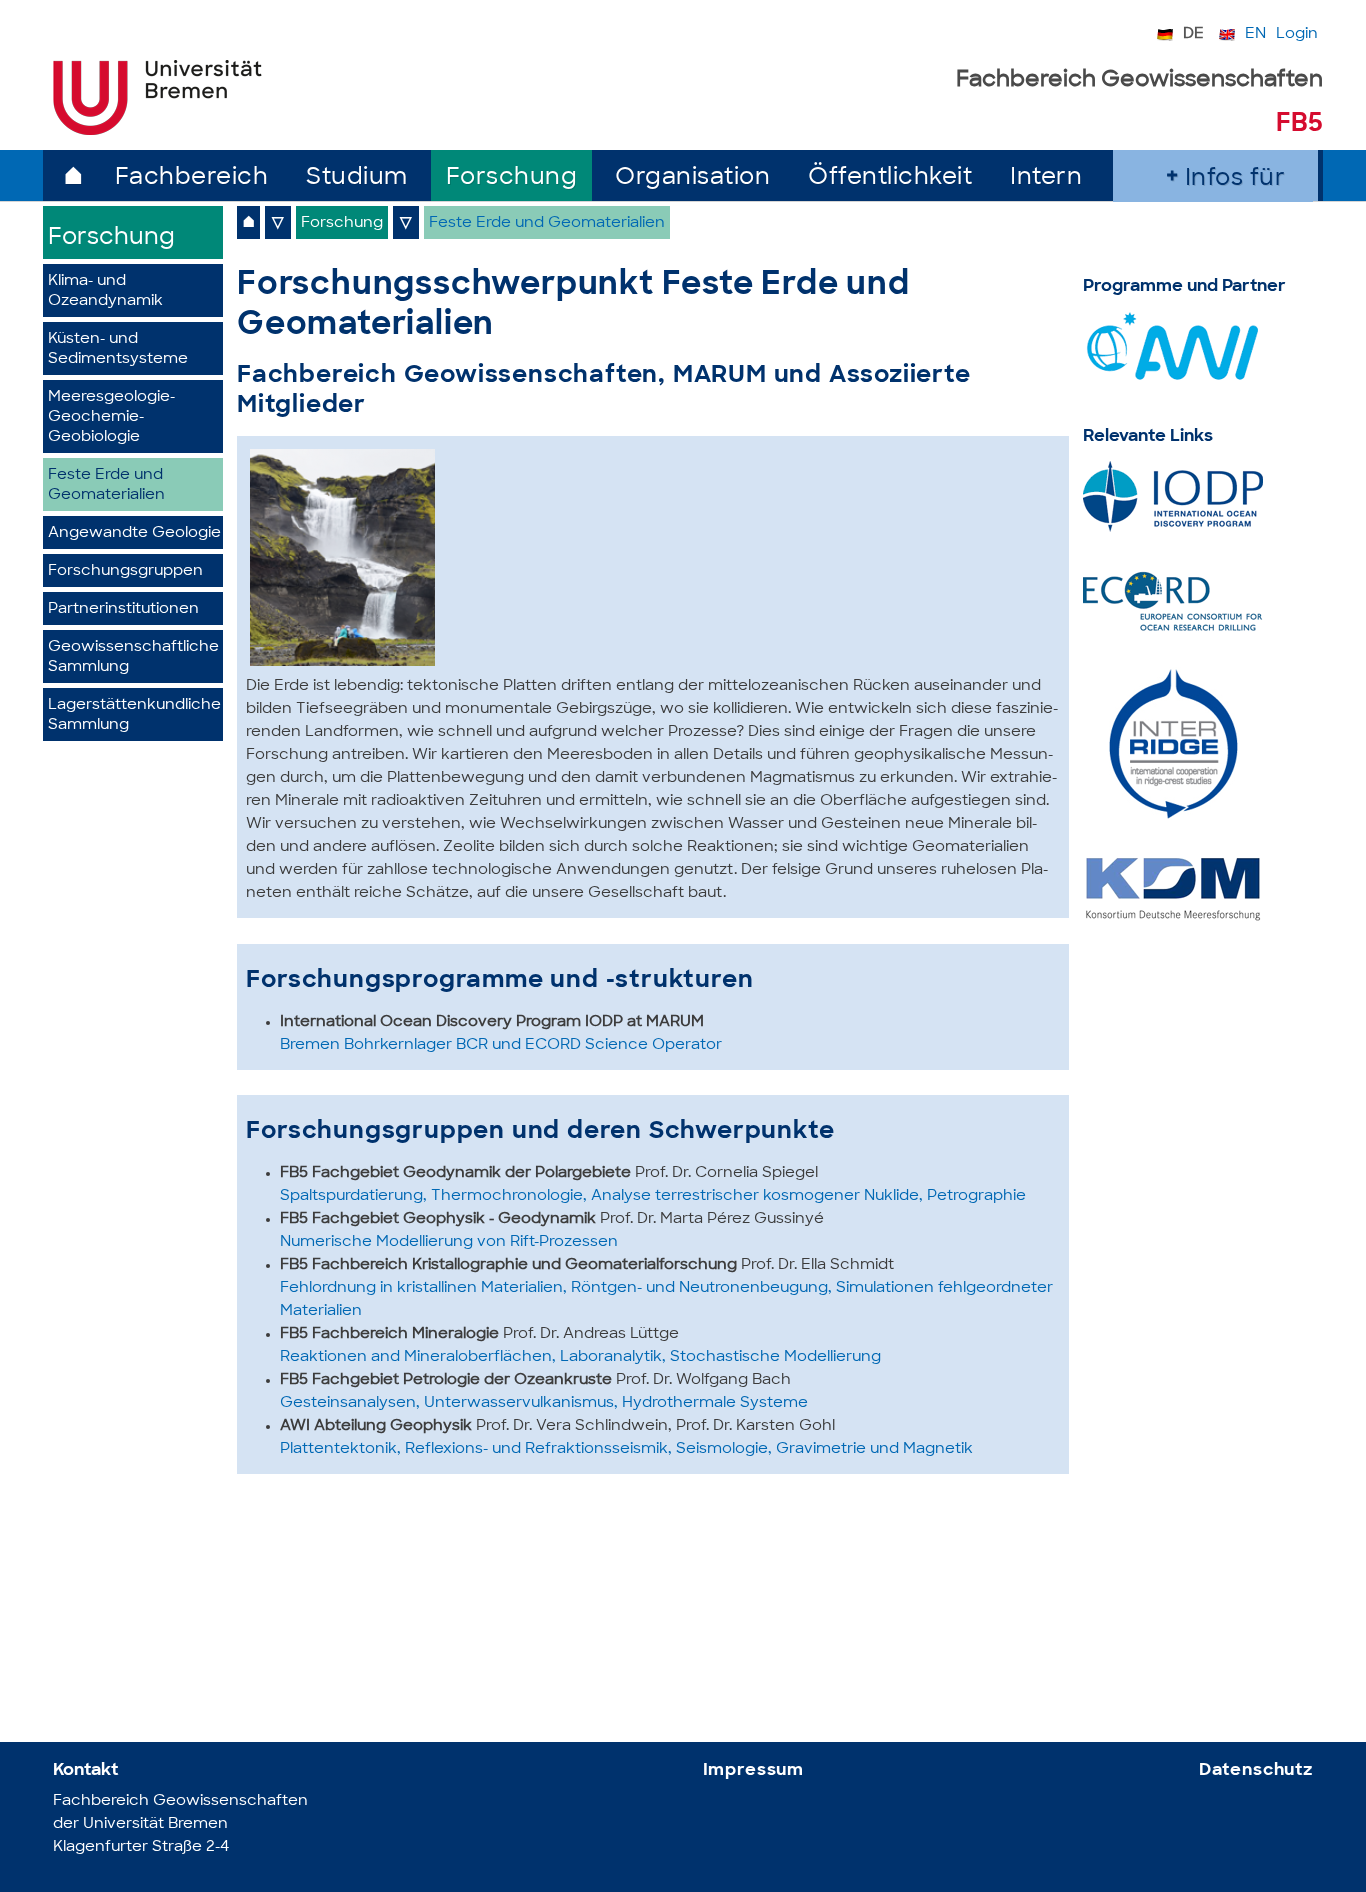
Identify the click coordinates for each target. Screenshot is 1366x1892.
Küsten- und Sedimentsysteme (118, 349)
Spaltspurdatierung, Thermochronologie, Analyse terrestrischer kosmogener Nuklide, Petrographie (653, 1196)
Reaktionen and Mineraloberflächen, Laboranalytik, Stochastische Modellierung (580, 1357)
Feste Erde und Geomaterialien (106, 485)
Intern (1046, 178)
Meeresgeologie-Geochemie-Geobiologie (111, 417)
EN (1255, 34)
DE (1193, 34)
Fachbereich (192, 178)
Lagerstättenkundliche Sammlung (134, 715)
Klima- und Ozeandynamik (105, 291)
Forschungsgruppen (125, 571)
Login (1297, 34)
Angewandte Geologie (134, 533)
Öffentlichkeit (890, 178)
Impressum (754, 1770)
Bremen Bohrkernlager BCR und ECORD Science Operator (501, 1045)
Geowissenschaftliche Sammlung (133, 657)
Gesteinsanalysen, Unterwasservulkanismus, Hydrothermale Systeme (544, 1403)
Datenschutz (1256, 1770)
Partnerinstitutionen (123, 609)
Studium (357, 178)
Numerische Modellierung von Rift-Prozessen (449, 1242)
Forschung (512, 178)
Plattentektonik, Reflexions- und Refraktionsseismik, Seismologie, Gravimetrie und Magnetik (626, 1449)
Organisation (692, 178)
